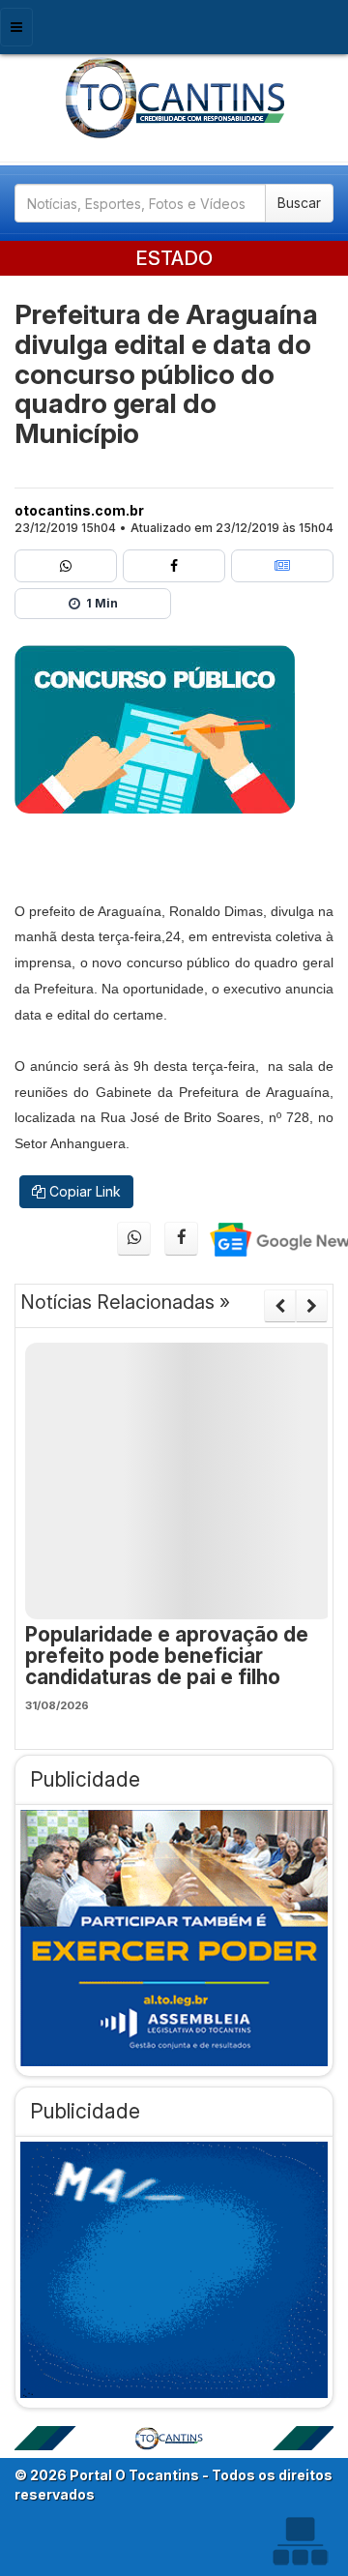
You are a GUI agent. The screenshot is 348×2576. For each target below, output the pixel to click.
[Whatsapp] (66, 566)
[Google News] (282, 566)
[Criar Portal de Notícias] (300, 2541)
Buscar (299, 203)
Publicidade (85, 1779)
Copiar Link (83, 1191)
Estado (174, 258)
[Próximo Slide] (312, 1306)
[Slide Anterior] (280, 1306)
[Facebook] (174, 566)
